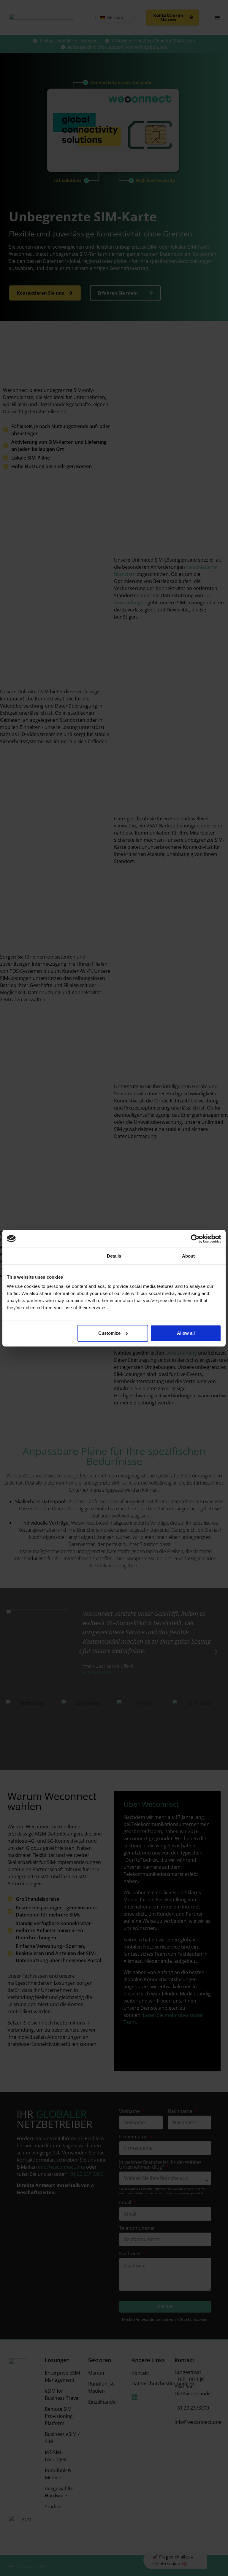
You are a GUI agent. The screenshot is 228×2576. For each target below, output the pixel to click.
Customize (109, 1333)
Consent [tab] (39, 1256)
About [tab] (189, 1256)
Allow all (186, 1333)
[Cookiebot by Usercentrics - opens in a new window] (195, 1239)
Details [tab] (114, 1256)
